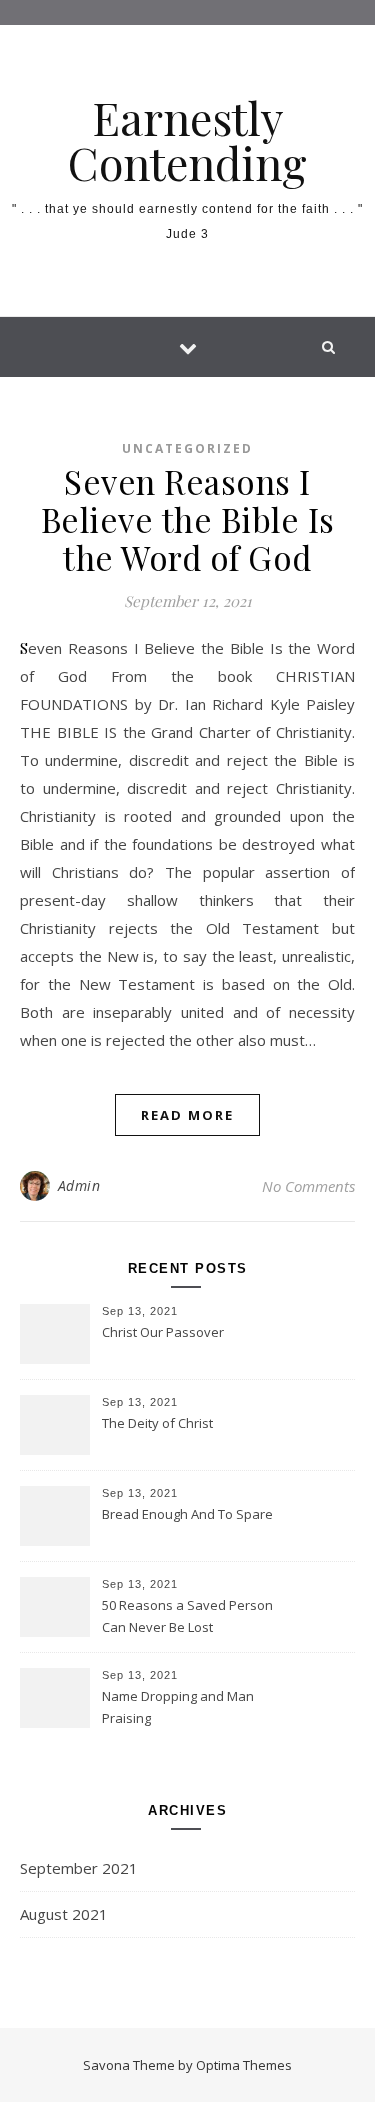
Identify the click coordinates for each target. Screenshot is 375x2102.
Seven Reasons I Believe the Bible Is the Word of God (188, 519)
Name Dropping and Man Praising (178, 1707)
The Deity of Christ (157, 1423)
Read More (187, 1115)
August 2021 (64, 1914)
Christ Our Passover (163, 1332)
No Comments (308, 1186)
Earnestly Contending (187, 140)
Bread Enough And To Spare (187, 1514)
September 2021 (79, 1868)
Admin (79, 1185)
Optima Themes (244, 2065)
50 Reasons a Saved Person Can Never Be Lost (187, 1616)
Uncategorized (187, 448)
